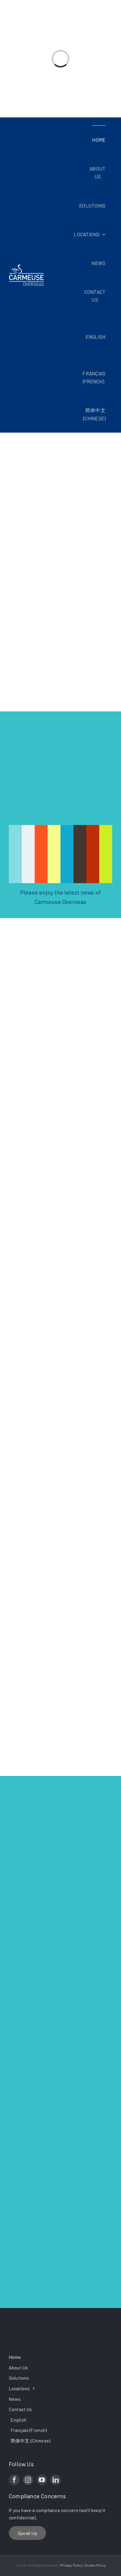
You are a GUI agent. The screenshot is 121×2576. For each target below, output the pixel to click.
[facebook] (14, 2480)
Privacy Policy (72, 2565)
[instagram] (28, 2480)
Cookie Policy (95, 2565)
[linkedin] (56, 2480)
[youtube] (42, 2480)
